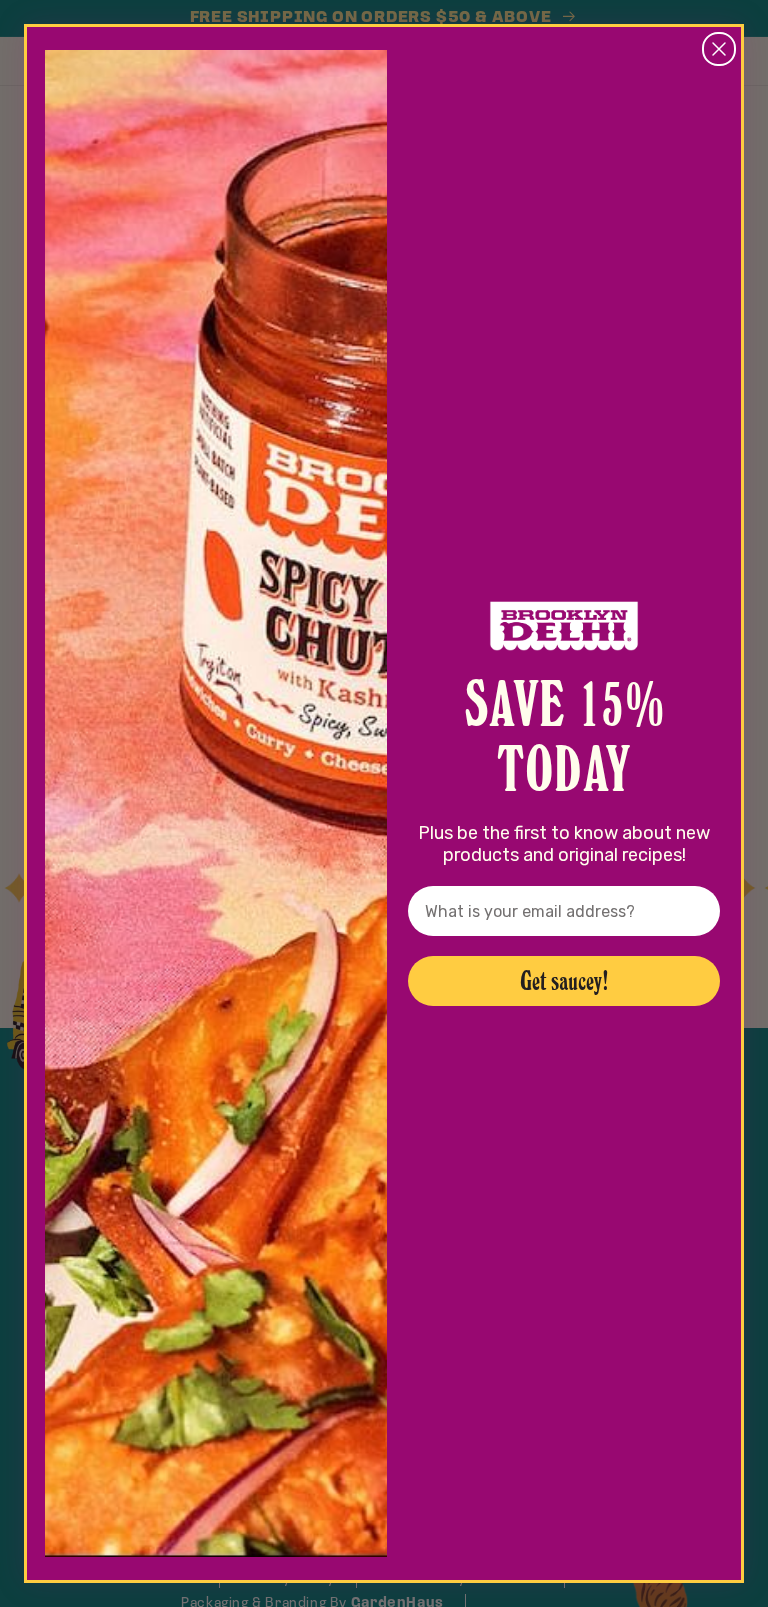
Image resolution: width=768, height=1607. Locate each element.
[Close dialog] (719, 49)
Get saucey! (564, 980)
